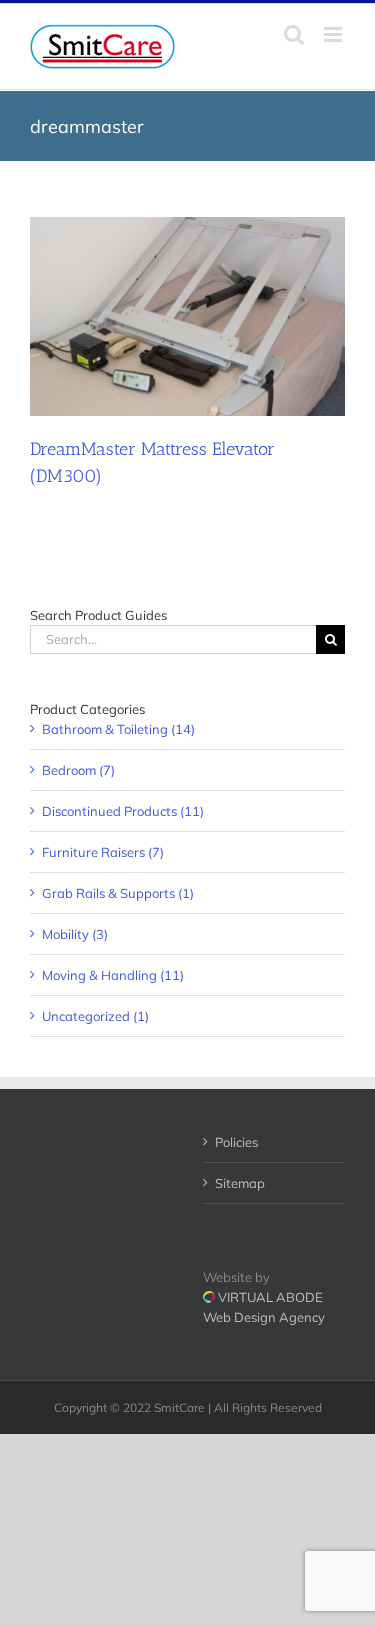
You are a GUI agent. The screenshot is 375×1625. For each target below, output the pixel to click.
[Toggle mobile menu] (334, 34)
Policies (236, 1142)
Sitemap (240, 1183)
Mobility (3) (75, 934)
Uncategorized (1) (95, 1016)
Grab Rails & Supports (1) (118, 893)
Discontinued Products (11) (123, 811)
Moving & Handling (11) (113, 975)
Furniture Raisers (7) (103, 852)
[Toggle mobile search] (294, 34)
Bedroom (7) (78, 770)
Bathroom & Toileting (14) (118, 729)
